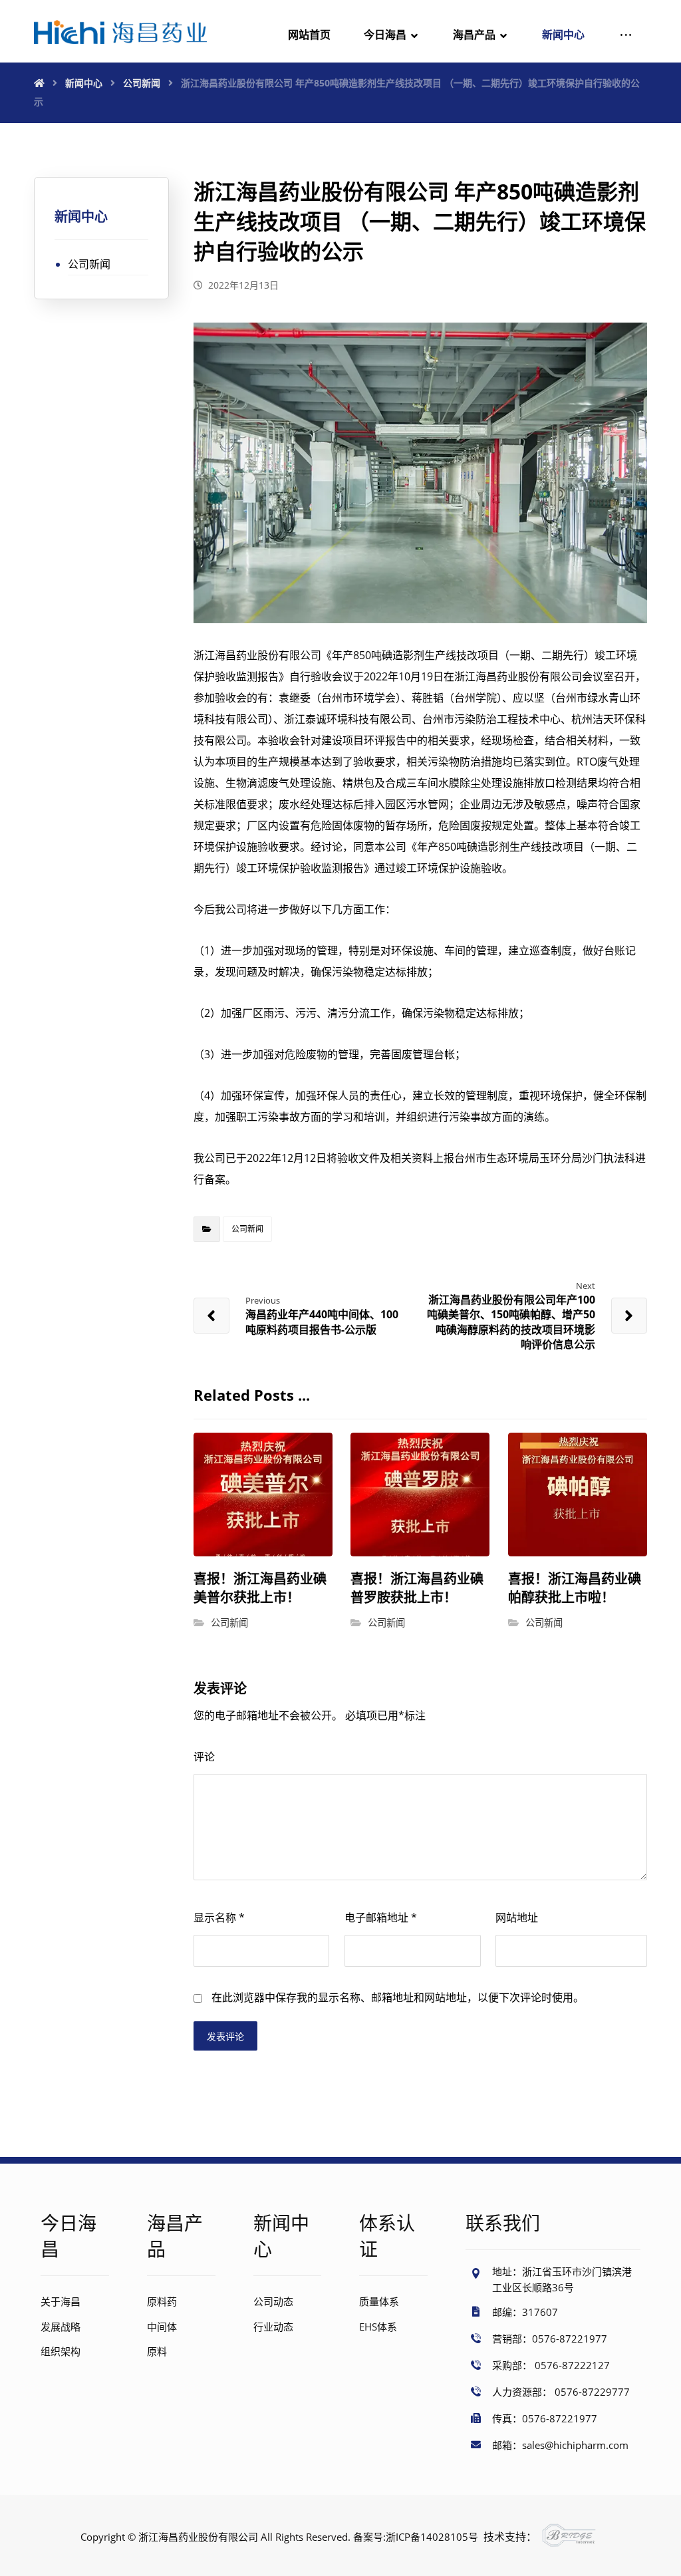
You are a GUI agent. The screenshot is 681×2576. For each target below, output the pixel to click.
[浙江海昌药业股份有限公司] (120, 32)
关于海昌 (61, 2301)
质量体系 (379, 2301)
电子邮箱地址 (381, 1918)
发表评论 (225, 2036)
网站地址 (517, 1918)
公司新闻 (247, 1229)
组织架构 (61, 2351)
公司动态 (273, 2301)
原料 (157, 2351)
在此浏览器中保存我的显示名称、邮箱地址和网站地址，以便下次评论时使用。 (398, 1997)
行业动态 (273, 2327)
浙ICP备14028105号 (432, 2537)
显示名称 (219, 1918)
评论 (204, 1757)
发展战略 (61, 2327)
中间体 (162, 2327)
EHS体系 (378, 2327)
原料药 (162, 2301)
